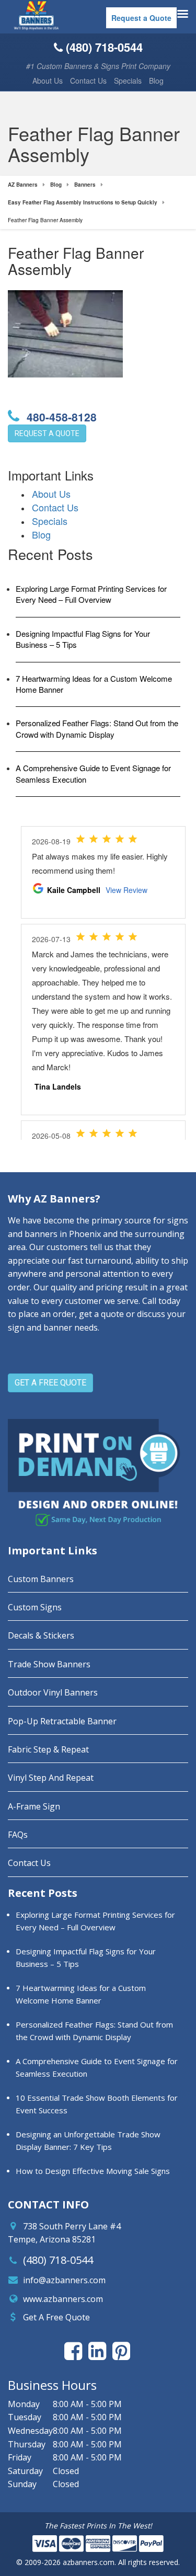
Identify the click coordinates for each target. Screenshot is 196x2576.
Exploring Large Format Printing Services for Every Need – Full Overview (91, 594)
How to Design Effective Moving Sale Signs (93, 2171)
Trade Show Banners (49, 1664)
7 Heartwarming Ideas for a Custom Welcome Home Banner (94, 684)
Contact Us (88, 81)
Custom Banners (41, 1579)
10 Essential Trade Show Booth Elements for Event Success (97, 2104)
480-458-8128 (60, 417)
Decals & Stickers (41, 1635)
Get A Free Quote (56, 2317)
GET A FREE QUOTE (50, 1383)
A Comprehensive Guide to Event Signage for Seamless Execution (93, 773)
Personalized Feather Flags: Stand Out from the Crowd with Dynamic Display (97, 728)
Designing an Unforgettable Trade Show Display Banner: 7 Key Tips (88, 2140)
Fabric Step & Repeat (48, 1749)
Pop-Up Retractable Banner (62, 1721)
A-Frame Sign (34, 1806)
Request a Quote (141, 18)
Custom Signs (35, 1607)
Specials (128, 81)
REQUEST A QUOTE (47, 433)
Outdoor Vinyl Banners (53, 1692)
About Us (48, 81)
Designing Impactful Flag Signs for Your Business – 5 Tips (83, 639)
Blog (156, 81)
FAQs (18, 1835)
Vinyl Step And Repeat (51, 1778)
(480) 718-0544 (58, 2260)
